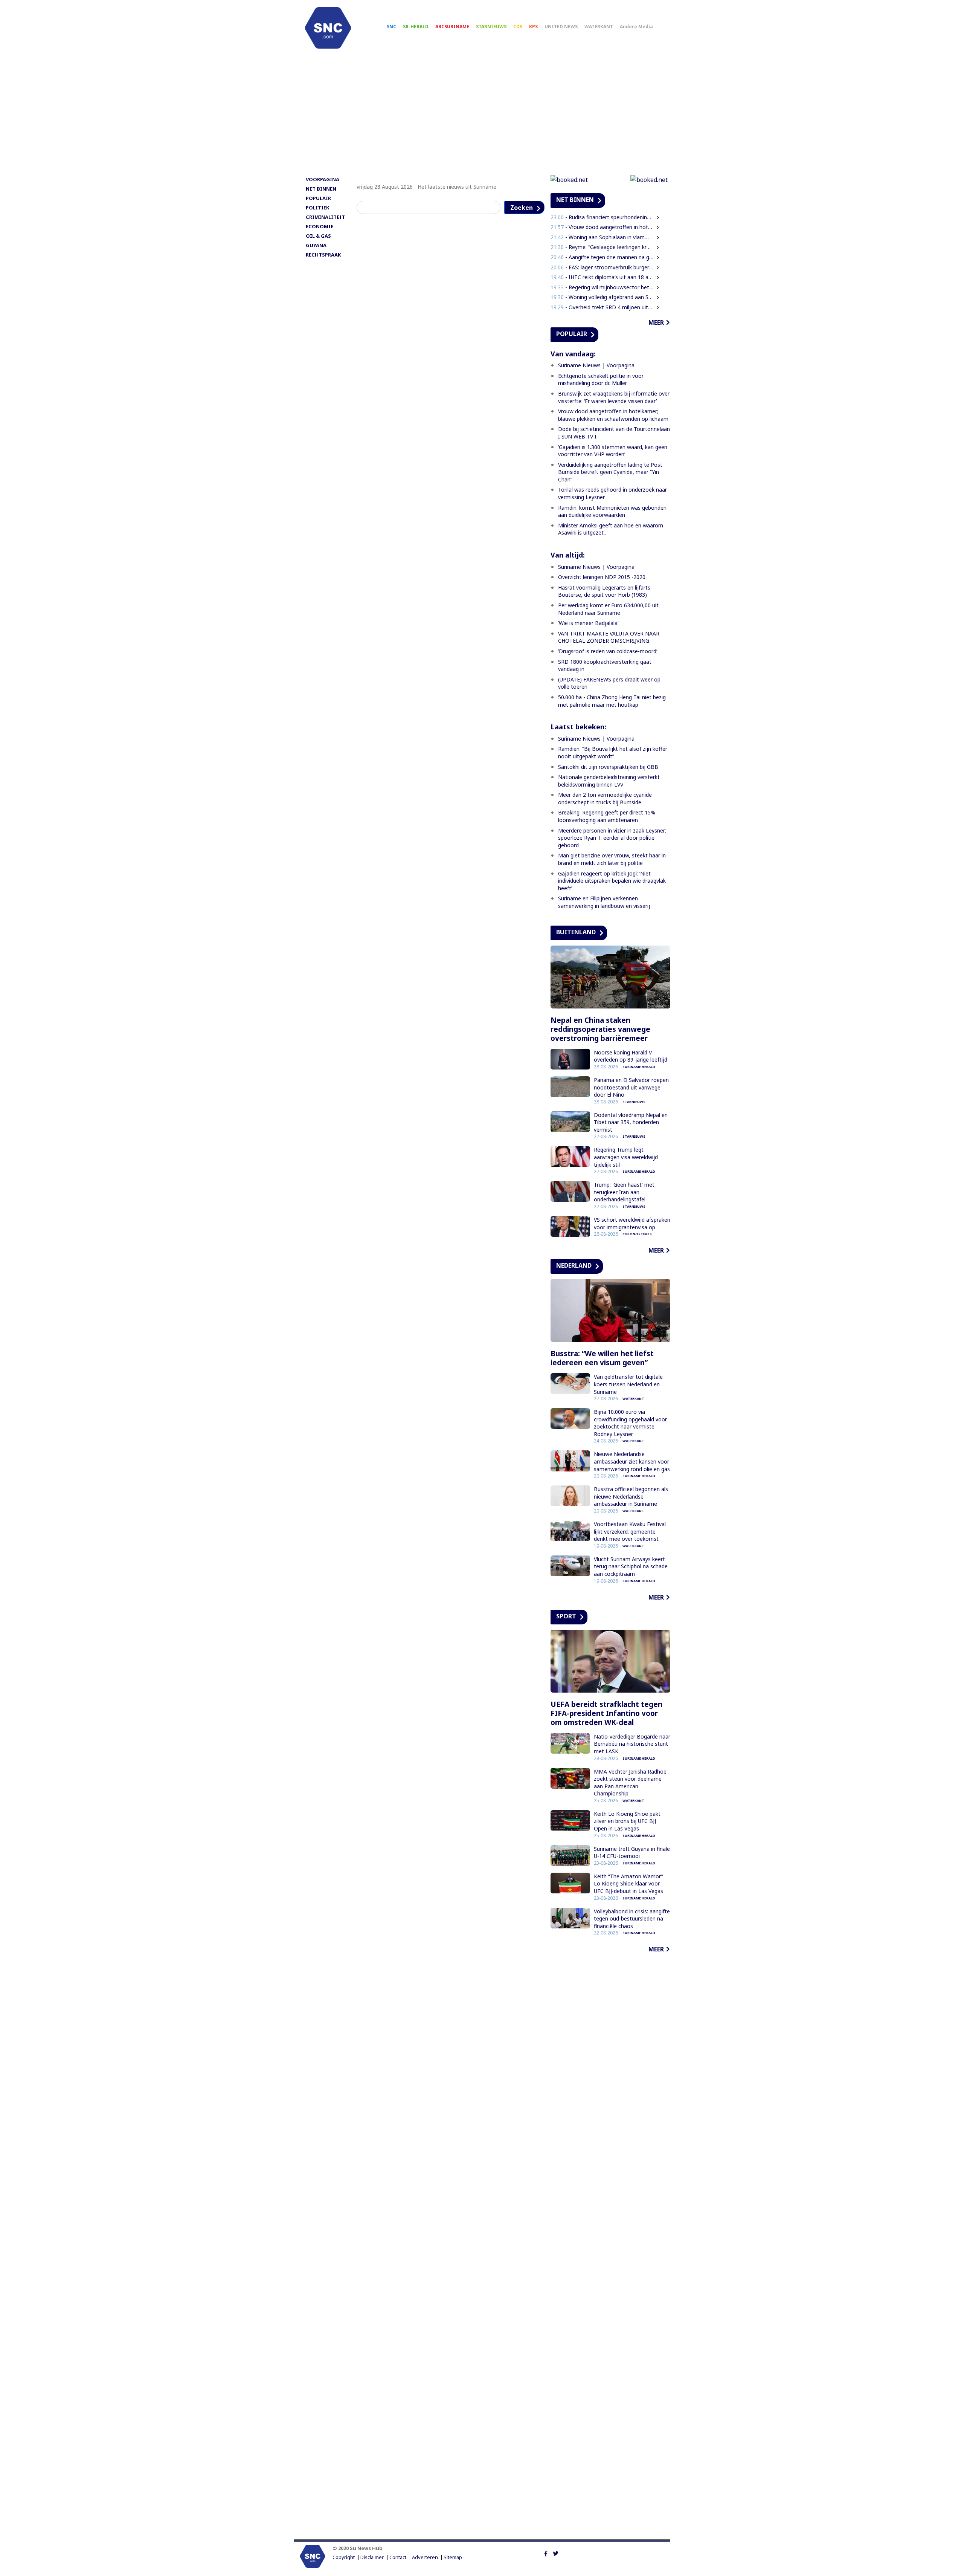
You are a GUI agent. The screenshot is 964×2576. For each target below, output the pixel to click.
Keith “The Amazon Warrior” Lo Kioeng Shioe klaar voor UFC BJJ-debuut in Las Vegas (628, 1884)
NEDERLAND (574, 1265)
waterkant (633, 1399)
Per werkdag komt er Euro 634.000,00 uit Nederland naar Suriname (608, 609)
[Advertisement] (482, 116)
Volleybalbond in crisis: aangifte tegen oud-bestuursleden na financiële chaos (632, 1919)
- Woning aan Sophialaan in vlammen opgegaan (602, 237)
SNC (391, 27)
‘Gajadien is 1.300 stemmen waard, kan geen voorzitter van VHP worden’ (613, 451)
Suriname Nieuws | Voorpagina (596, 365)
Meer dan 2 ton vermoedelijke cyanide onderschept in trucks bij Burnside (605, 798)
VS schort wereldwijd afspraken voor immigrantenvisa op (632, 1223)
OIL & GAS (318, 236)
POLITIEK (317, 208)
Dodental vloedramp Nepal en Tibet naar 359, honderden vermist (631, 1122)
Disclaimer (372, 2557)
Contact (398, 2557)
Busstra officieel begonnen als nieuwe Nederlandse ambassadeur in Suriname (631, 1496)
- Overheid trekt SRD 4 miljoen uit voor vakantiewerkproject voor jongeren (602, 307)
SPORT (566, 1616)
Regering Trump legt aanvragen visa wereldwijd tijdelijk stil (626, 1157)
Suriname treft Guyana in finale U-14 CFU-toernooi (632, 1853)
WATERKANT (599, 27)
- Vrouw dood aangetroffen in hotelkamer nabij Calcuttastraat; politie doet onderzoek (602, 227)
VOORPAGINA (323, 179)
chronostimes (637, 1234)
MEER (656, 322)
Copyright (344, 2557)
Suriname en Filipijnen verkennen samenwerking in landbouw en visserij (604, 902)
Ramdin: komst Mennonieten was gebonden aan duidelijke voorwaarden (612, 511)
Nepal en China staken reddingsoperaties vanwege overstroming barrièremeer (600, 1029)
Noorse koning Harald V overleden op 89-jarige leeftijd (631, 1056)
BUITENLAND (576, 932)
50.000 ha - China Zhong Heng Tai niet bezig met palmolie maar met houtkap (612, 701)
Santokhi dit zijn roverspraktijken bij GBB (608, 767)
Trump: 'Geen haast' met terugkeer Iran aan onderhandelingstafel (624, 1192)
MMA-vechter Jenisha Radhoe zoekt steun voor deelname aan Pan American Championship (630, 1783)
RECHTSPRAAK (323, 255)
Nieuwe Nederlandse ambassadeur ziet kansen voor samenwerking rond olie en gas (632, 1461)
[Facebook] (546, 2553)
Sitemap (453, 2557)
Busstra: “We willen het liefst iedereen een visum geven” (602, 1358)
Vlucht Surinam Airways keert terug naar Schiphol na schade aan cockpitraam (631, 1566)
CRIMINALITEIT (325, 217)
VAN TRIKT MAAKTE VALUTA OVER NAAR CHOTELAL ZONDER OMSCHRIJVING (609, 637)
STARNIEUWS (491, 27)
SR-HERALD (416, 27)
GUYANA (316, 245)
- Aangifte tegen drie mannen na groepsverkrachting (602, 257)
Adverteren (425, 2557)
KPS (533, 27)
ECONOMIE (320, 226)
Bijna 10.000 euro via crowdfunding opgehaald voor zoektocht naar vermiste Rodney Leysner (630, 1423)
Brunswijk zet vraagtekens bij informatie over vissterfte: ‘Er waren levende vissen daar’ (614, 397)
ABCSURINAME (452, 27)
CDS (518, 27)
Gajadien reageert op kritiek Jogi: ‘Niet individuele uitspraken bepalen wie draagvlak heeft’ (612, 881)
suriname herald (639, 1067)
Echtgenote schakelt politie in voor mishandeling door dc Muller (601, 380)
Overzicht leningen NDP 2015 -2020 (602, 577)
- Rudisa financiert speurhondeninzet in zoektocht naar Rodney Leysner (602, 217)
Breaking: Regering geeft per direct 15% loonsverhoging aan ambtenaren (607, 816)
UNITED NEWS (561, 27)
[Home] (328, 28)
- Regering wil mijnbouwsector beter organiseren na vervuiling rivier (602, 287)
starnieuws (634, 1102)
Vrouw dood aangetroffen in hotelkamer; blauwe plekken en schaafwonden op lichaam (613, 415)
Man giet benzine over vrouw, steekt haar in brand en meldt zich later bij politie (612, 859)
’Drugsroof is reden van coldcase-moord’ (608, 651)
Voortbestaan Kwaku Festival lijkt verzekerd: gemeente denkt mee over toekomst (630, 1531)
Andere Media (636, 27)
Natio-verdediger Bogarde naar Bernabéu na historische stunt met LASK (632, 1744)
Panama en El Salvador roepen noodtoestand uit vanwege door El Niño (631, 1087)
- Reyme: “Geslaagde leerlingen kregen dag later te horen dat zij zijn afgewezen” (602, 247)
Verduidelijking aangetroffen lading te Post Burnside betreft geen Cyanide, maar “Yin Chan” (610, 472)
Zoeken (522, 208)
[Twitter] (556, 2553)
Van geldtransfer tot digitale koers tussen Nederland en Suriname (628, 1384)
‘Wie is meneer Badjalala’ (588, 623)
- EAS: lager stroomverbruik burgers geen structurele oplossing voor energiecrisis (602, 267)
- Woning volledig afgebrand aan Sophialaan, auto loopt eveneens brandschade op (602, 297)
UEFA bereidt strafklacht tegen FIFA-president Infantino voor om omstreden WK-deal (606, 1713)
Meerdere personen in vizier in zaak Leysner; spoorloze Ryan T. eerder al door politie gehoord (612, 838)
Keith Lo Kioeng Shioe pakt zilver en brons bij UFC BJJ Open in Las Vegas (627, 1821)
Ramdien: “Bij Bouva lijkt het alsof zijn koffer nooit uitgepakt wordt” (613, 752)
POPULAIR (318, 198)
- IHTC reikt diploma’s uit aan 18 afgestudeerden (602, 277)
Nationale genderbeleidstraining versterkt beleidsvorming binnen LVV (609, 781)
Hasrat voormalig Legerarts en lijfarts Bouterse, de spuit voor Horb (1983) (604, 591)
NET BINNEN (321, 189)
